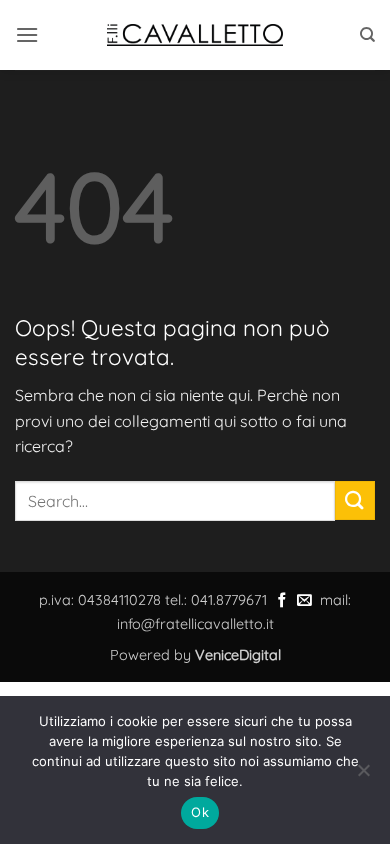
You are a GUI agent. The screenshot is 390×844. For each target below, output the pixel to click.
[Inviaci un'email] (304, 601)
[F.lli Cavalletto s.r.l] (195, 35)
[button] (27, 34)
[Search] (367, 35)
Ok (200, 812)
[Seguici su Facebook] (282, 601)
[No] (363, 776)
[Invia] (355, 500)
